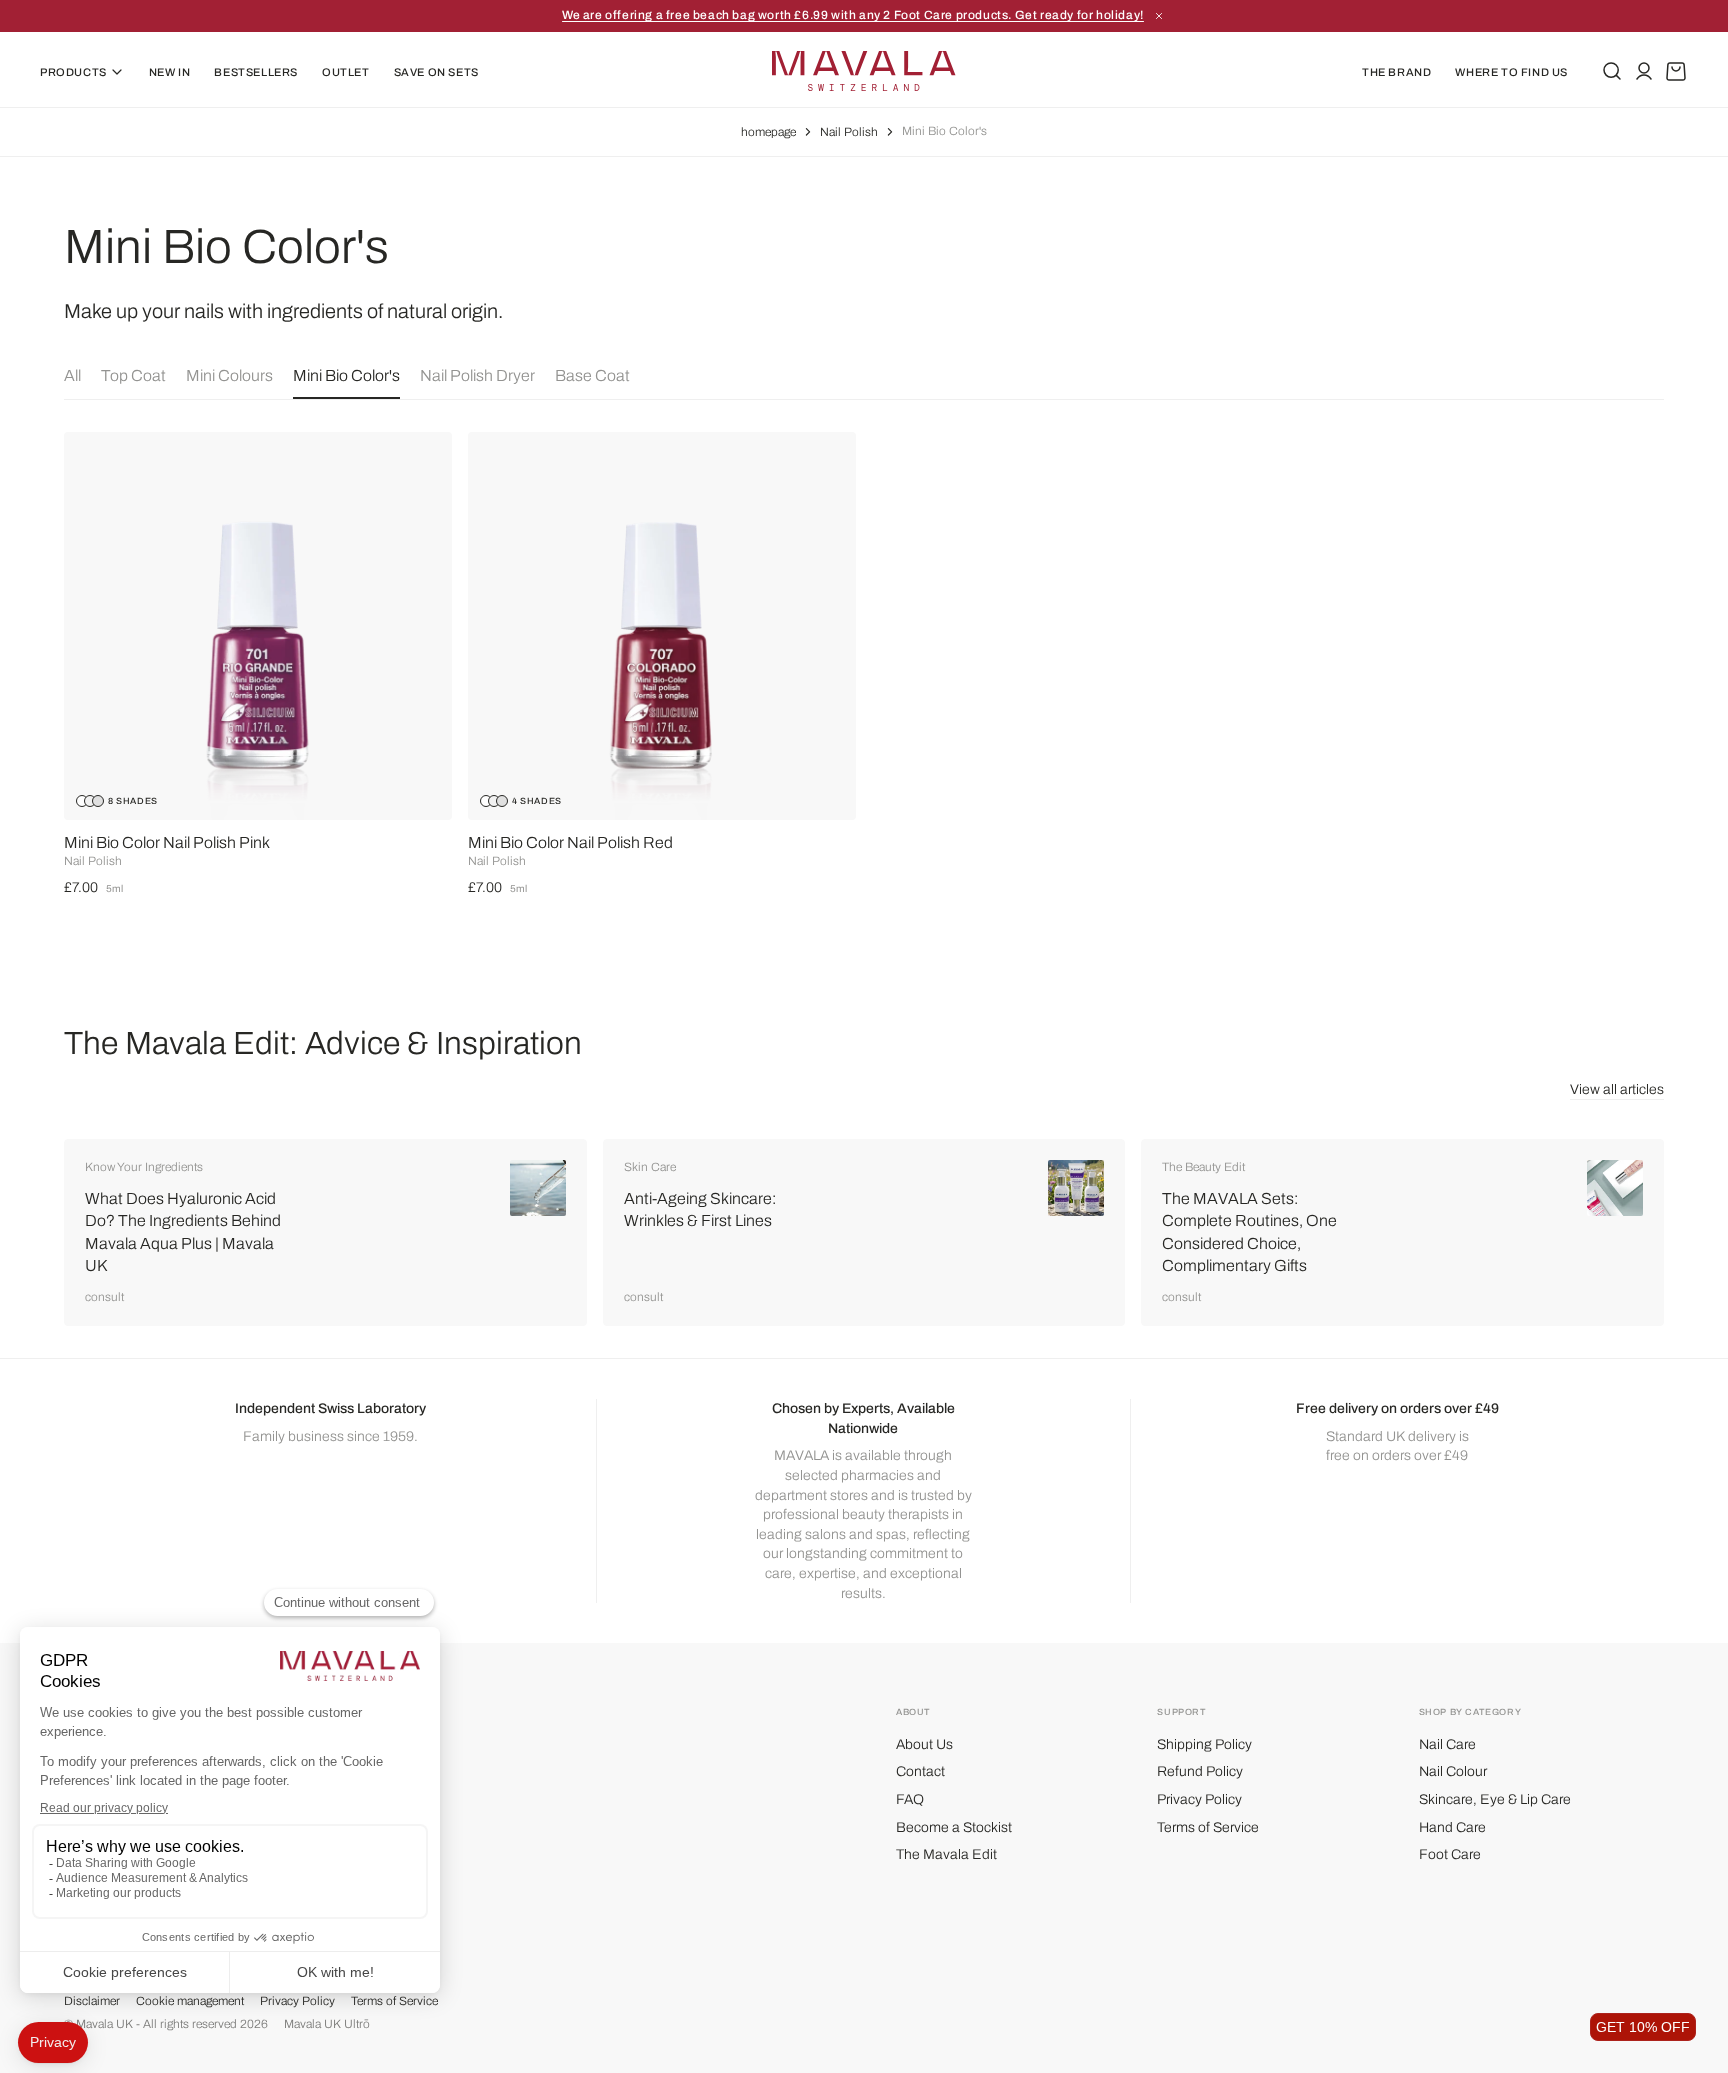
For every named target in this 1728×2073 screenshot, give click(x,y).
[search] (1612, 71)
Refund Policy (1200, 1771)
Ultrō (357, 2024)
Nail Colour (1453, 1771)
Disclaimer (92, 2001)
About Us (924, 1744)
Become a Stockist (954, 1827)
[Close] (1159, 16)
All (72, 375)
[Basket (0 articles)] (1676, 71)
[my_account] (1644, 71)
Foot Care (1450, 1854)
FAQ (910, 1799)
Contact (920, 1771)
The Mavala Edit (946, 1854)
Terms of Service (1208, 1827)
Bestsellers (256, 72)
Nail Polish (849, 132)
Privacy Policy (1199, 1799)
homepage (768, 132)
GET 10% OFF (1643, 2027)
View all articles (1617, 1089)
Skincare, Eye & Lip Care (1495, 1799)
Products (73, 72)
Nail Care (1447, 1744)
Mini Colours (229, 375)
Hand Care (1452, 1827)
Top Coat (133, 375)
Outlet (346, 72)
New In (170, 72)
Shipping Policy (1204, 1744)
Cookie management (190, 2001)
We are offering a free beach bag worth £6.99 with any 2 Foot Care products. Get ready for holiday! (853, 15)
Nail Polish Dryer (477, 375)
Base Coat (592, 375)
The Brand (1396, 72)
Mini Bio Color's (346, 375)
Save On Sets (436, 72)
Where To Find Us (1511, 72)
